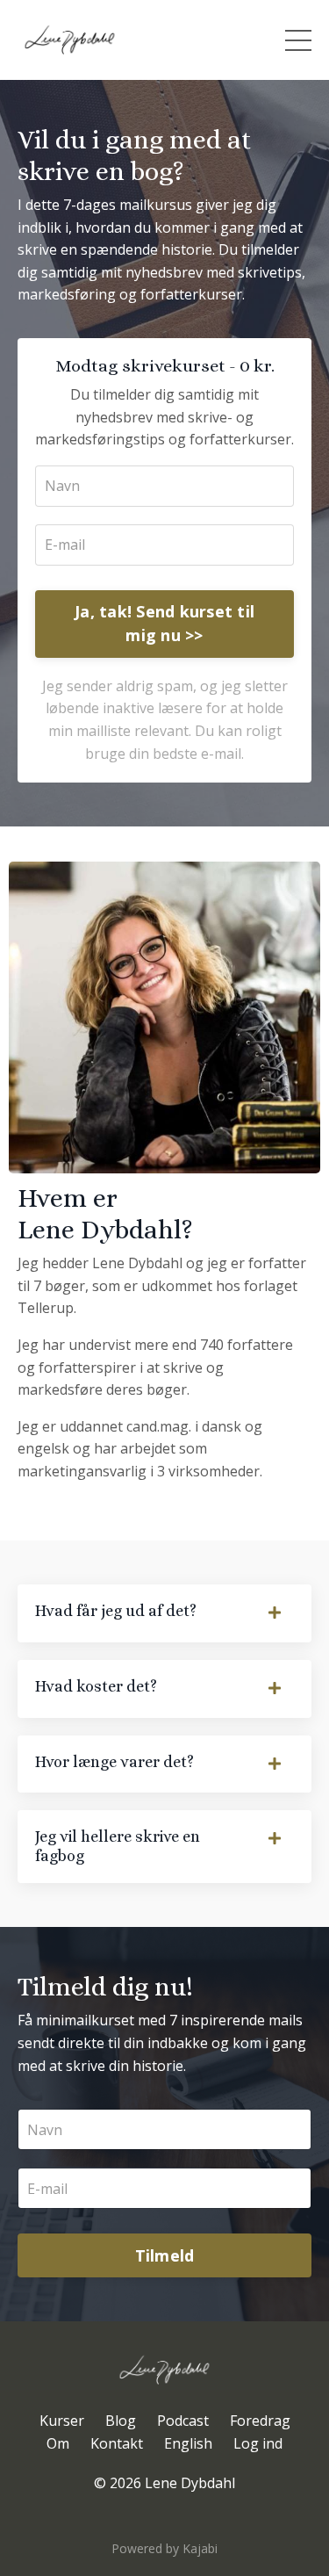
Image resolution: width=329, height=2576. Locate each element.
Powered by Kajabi (164, 2548)
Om (58, 2443)
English (188, 2443)
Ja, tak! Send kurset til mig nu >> (164, 623)
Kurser (62, 2421)
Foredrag (260, 2421)
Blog (121, 2421)
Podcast (183, 2421)
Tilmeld (165, 2255)
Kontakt (117, 2443)
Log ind (258, 2443)
